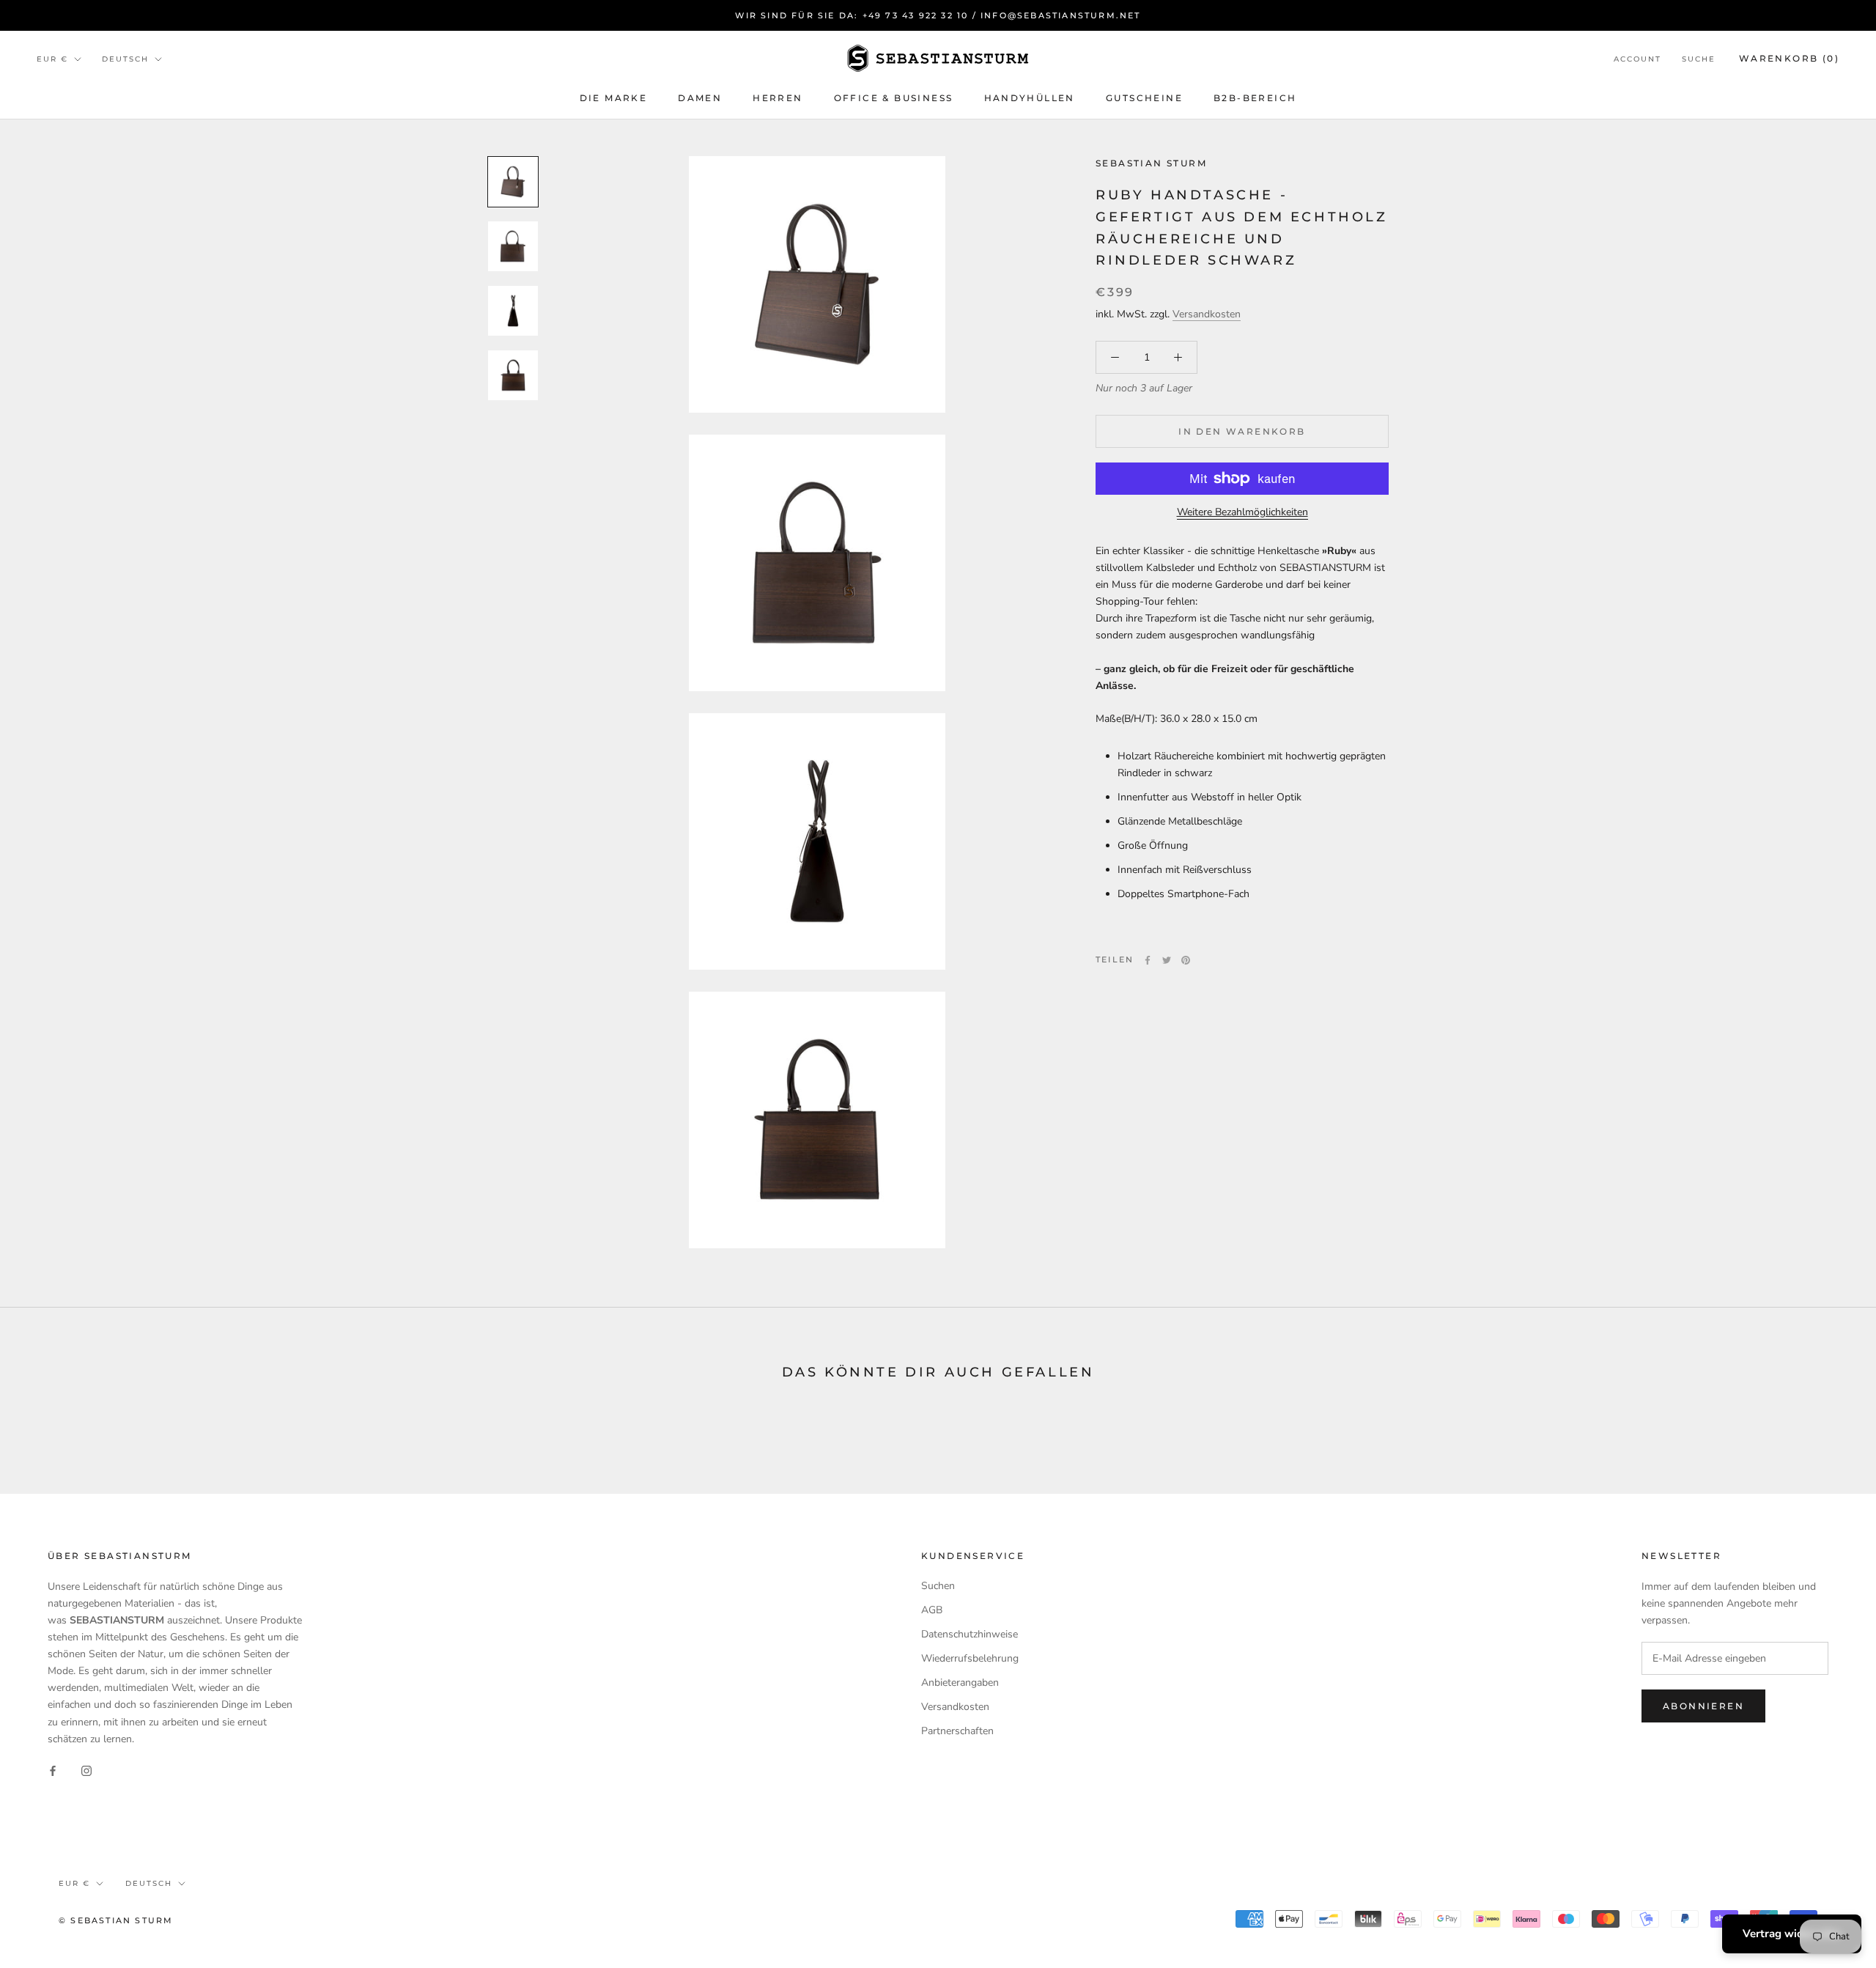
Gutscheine (1144, 98)
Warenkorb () (1789, 58)
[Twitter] (1167, 960)
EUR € (52, 59)
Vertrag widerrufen (1792, 1934)
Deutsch (125, 59)
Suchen (938, 1586)
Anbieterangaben (960, 1683)
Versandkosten (1207, 315)
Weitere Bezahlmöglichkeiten (1242, 512)
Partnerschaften (957, 1731)
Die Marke (614, 98)
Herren (778, 98)
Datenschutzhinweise (970, 1634)
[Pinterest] (1186, 960)
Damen (700, 98)
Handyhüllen (1030, 98)
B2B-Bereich (1255, 98)
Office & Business (894, 98)
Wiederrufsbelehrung (970, 1658)
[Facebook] (1148, 960)
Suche (1699, 59)
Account (1637, 59)
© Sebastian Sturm (116, 1920)
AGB (932, 1610)
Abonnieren (1703, 1706)
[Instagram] (86, 1770)
